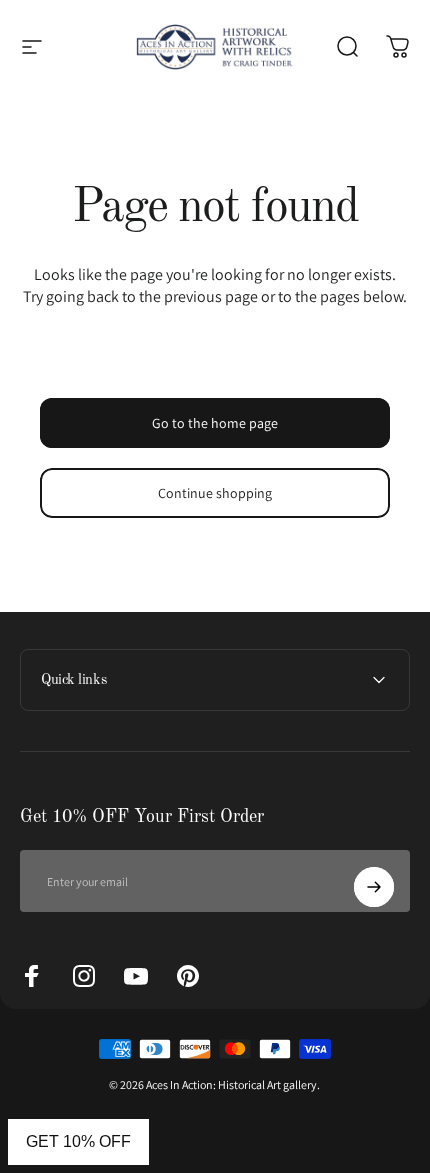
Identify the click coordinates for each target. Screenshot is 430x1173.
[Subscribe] (374, 887)
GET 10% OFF (78, 1141)
